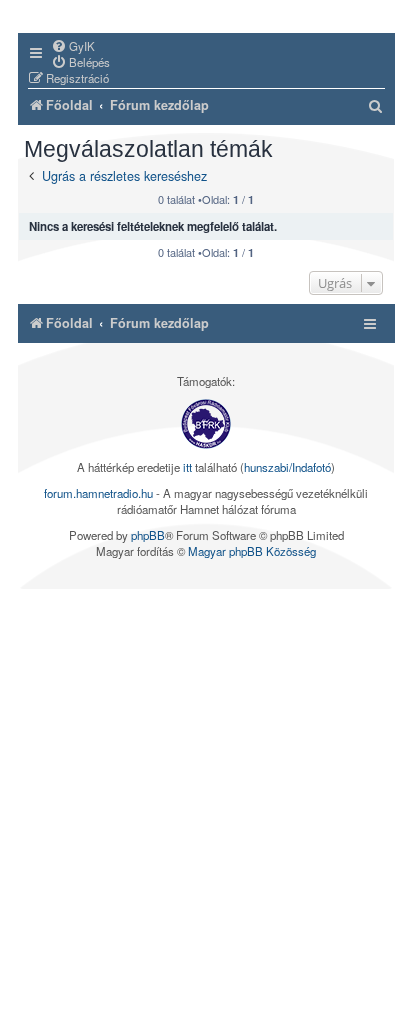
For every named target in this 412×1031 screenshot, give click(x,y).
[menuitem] (73, 46)
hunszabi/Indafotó (287, 467)
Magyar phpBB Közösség (252, 551)
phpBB (148, 535)
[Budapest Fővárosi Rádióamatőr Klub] (206, 424)
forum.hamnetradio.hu (98, 493)
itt (187, 467)
